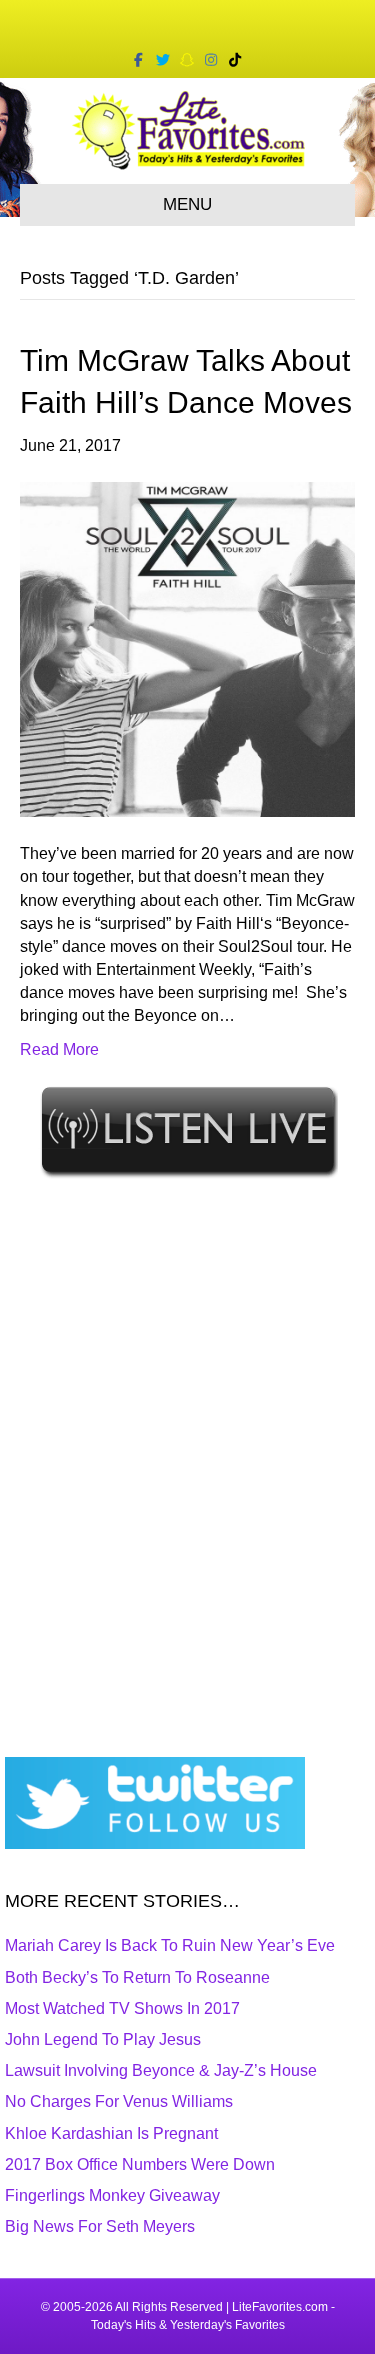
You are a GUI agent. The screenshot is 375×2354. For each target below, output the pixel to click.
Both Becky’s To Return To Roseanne (137, 1977)
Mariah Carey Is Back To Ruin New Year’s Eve (170, 1945)
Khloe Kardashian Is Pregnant (111, 2133)
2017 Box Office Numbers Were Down (140, 2164)
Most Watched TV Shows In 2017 (122, 2008)
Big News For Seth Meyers (100, 2226)
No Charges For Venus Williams (119, 2101)
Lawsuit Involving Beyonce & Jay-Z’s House (161, 2070)
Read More (59, 1049)
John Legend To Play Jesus (103, 2039)
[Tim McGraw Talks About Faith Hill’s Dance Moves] (187, 648)
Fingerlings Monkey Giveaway (112, 2195)
